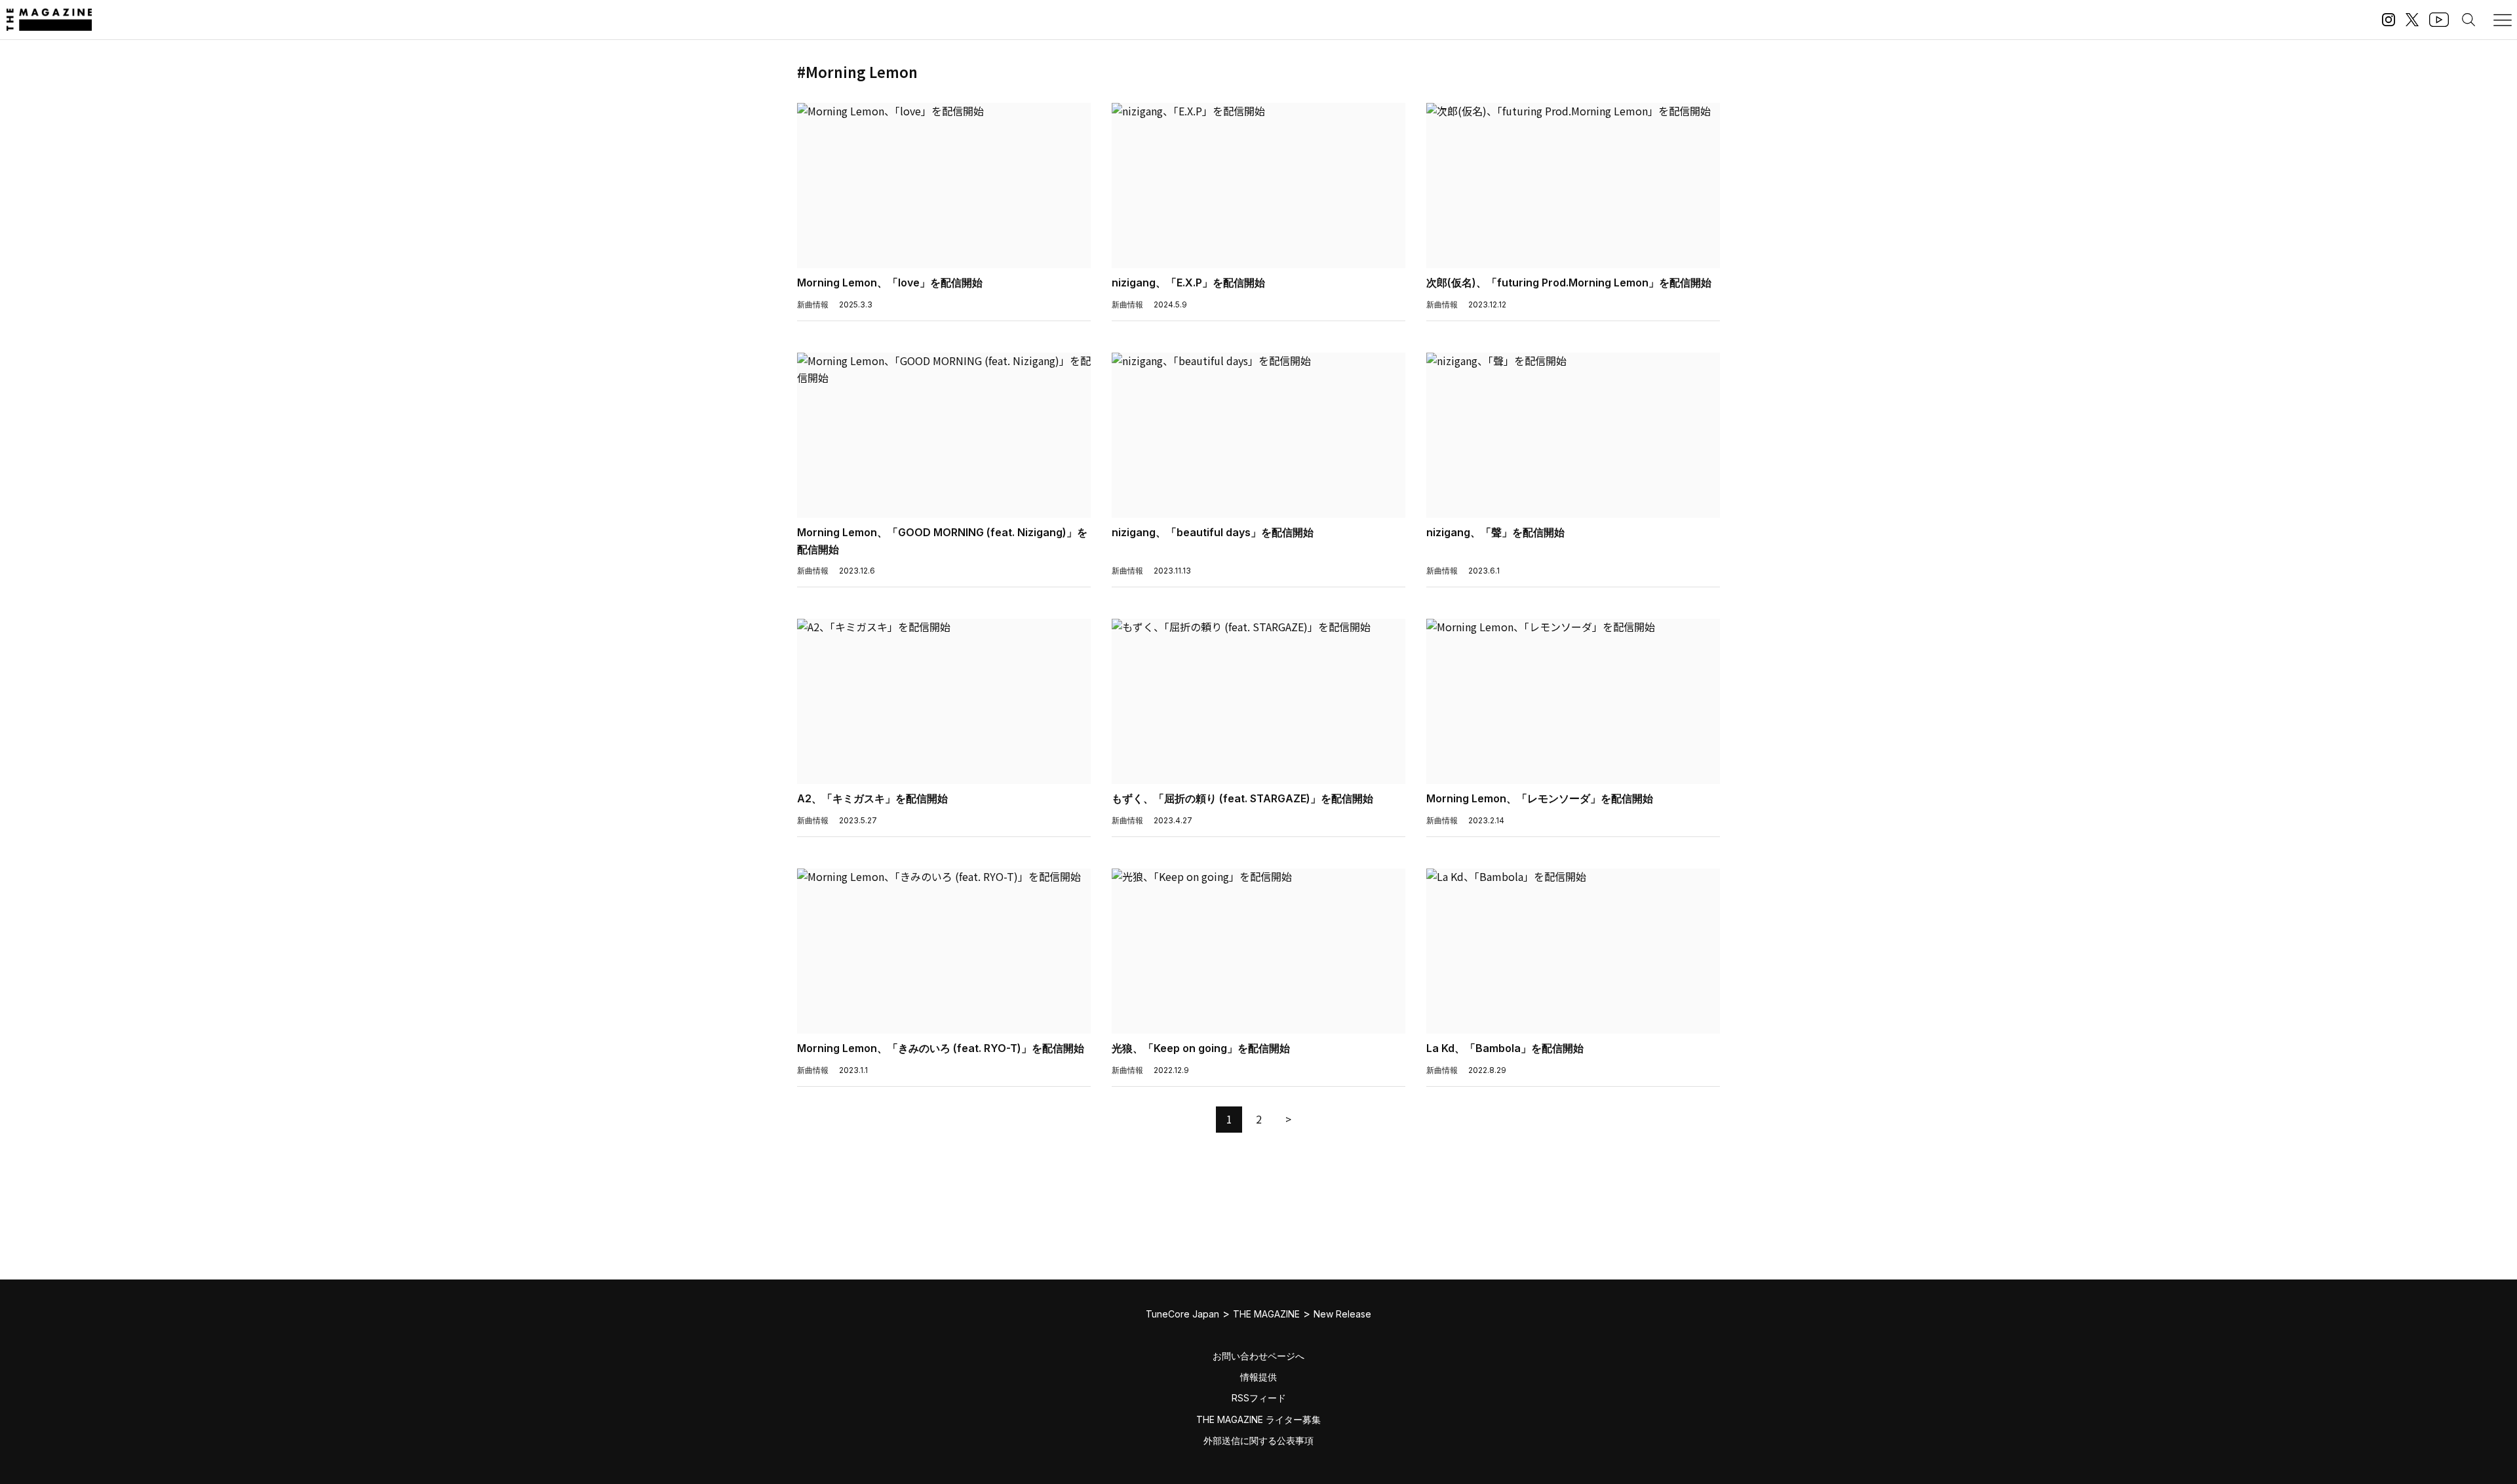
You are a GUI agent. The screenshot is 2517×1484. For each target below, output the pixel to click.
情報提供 (1258, 1377)
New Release (1342, 1314)
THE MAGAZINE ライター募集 (1258, 1419)
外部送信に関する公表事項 (1258, 1440)
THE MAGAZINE (1266, 1314)
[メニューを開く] (2503, 20)
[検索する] (2468, 20)
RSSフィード (1259, 1398)
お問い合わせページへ (1258, 1356)
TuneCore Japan (1182, 1314)
